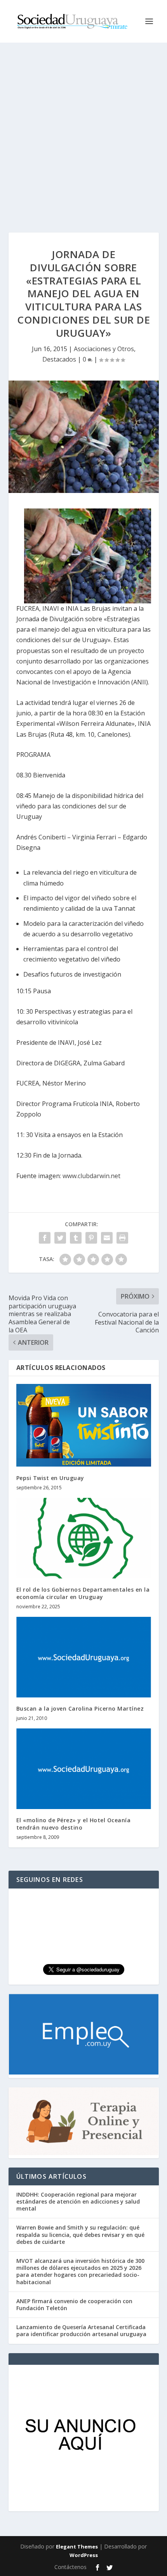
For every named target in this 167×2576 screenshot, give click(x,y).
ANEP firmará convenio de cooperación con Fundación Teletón (74, 2305)
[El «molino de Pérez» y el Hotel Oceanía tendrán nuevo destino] (84, 1769)
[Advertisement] (83, 130)
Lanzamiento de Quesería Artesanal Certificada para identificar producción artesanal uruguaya (81, 2330)
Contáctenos (70, 2567)
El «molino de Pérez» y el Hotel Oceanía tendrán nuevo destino (74, 1824)
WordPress (84, 2555)
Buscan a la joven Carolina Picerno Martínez (80, 1708)
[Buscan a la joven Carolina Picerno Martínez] (84, 1657)
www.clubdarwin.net (91, 1176)
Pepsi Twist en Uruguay (50, 1478)
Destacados (59, 359)
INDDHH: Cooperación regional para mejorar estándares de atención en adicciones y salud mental (78, 2201)
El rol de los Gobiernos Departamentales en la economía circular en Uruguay (83, 1593)
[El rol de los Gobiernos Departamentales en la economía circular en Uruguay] (84, 1538)
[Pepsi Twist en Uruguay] (84, 1425)
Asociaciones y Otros (104, 349)
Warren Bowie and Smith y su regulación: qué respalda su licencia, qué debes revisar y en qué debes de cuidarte (80, 2234)
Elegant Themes (77, 2547)
